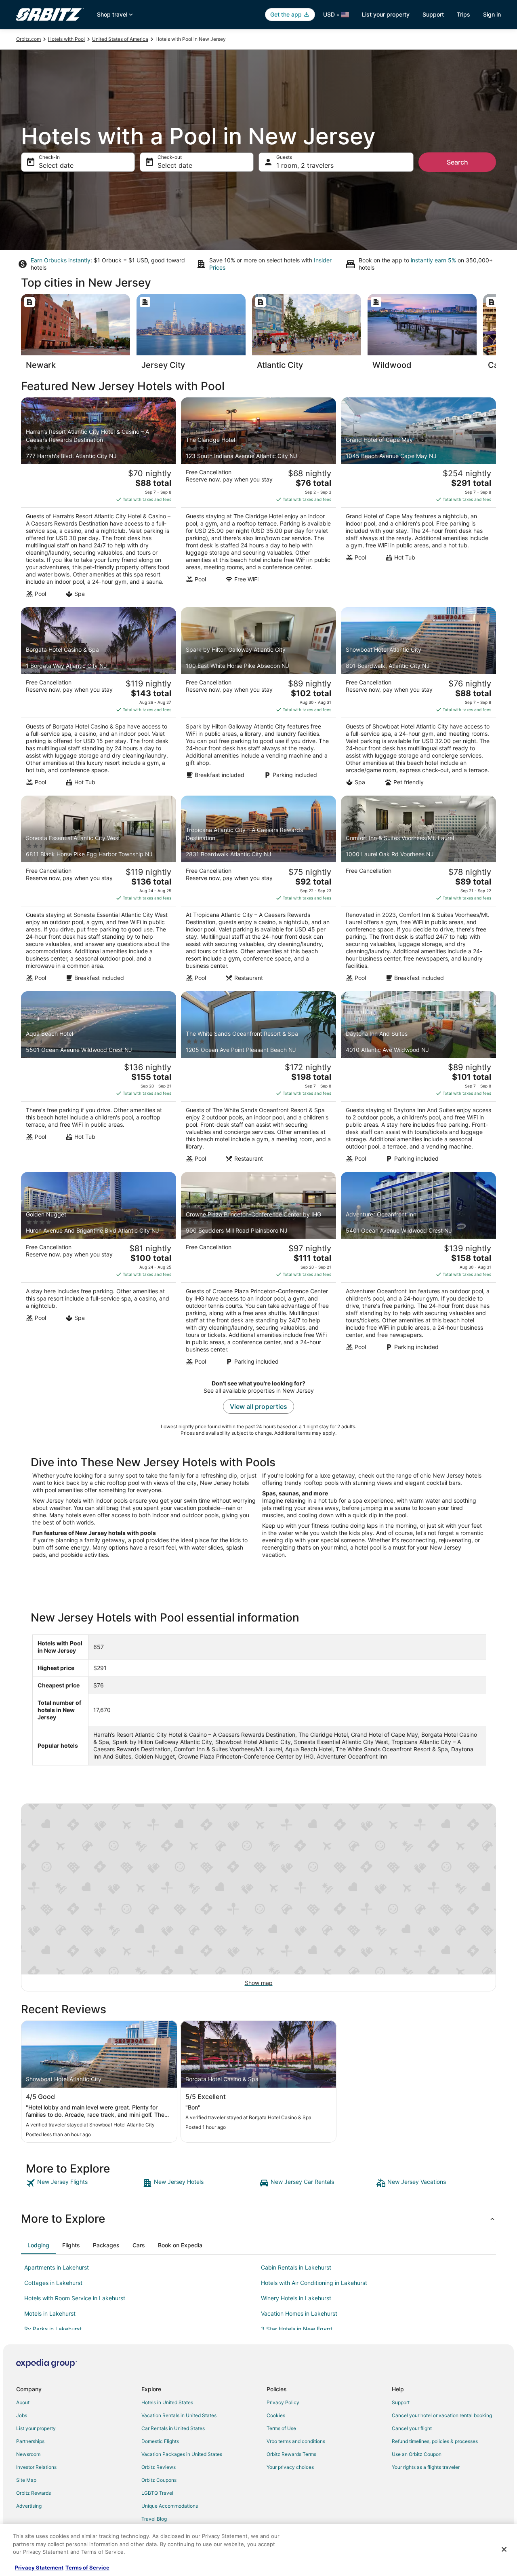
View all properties (258, 1406)
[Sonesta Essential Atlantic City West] (99, 891)
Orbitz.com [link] (28, 39)
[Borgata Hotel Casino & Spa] (99, 699)
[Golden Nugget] (99, 1271)
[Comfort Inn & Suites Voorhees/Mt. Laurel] (418, 891)
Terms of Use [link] (281, 2428)
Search (457, 162)
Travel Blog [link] (154, 2519)
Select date (56, 165)
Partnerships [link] (30, 2441)
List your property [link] (36, 2428)
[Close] (504, 2549)
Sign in (492, 14)
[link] (83, 2183)
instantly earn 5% (433, 260)
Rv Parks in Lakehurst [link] (53, 2329)
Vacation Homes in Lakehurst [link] (299, 2313)
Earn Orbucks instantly (61, 260)
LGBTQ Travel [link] (157, 2493)
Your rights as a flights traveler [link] (426, 2467)
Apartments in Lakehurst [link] (57, 2267)
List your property (386, 14)
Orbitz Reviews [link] (159, 2467)
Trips (463, 14)
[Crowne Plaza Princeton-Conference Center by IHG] (258, 1271)
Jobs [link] (22, 2415)
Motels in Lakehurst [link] (50, 2313)
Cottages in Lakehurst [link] (53, 2283)
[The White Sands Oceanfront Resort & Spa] (258, 1079)
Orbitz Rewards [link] (34, 2493)
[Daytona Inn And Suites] (418, 1079)
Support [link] (401, 2402)
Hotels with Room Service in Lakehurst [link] (75, 2298)
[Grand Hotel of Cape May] (418, 500)
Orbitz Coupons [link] (159, 2480)
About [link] (23, 2402)
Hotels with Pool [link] (66, 39)
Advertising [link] (29, 2506)
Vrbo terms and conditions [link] (296, 2441)
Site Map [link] (26, 2480)
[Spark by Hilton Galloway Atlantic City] (258, 699)
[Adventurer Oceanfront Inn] (418, 1271)
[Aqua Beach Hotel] (99, 1079)
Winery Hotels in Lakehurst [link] (296, 2298)
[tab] (38, 2245)
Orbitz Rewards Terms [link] (291, 2454)
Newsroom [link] (28, 2454)
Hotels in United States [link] (167, 2402)
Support (433, 14)
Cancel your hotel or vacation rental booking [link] (442, 2415)
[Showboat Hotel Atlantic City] (418, 699)
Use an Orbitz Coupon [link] (417, 2454)
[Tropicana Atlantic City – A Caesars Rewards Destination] (258, 891)
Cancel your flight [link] (412, 2428)
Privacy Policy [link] (283, 2402)
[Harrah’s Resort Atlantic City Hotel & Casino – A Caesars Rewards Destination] (99, 500)
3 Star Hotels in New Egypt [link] (297, 2329)
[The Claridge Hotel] (258, 500)
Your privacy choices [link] (290, 2467)
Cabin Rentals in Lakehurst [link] (296, 2267)
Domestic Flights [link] (160, 2441)
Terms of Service (87, 2568)
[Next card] (496, 334)
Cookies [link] (276, 2415)
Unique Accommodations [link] (170, 2506)
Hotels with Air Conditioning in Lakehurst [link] (314, 2283)
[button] (258, 2219)
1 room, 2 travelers (305, 165)
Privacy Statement (39, 2568)
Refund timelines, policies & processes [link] (435, 2441)
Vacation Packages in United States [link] (182, 2454)
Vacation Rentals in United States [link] (179, 2415)
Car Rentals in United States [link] (173, 2428)
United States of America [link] (120, 39)
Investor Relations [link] (36, 2467)
